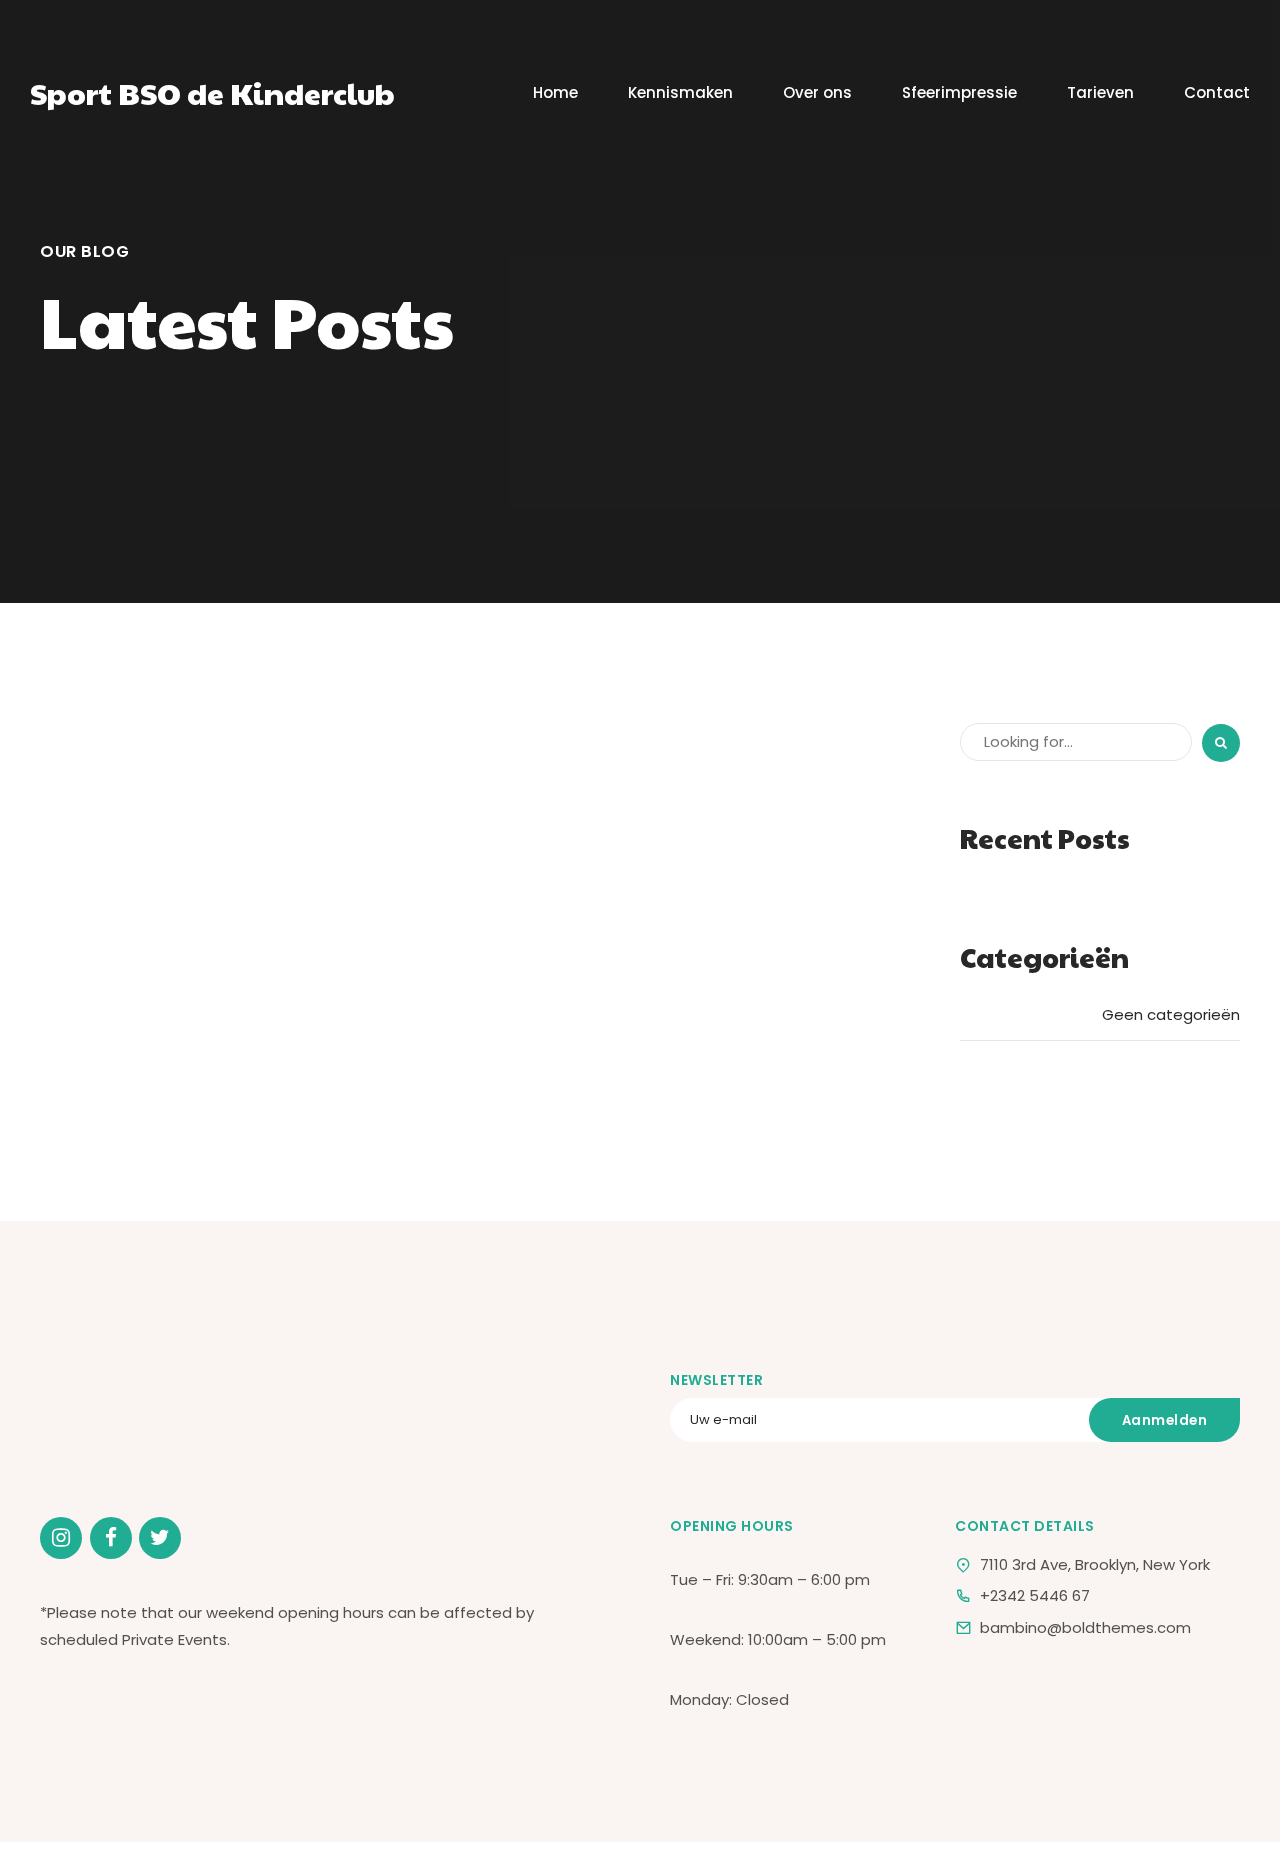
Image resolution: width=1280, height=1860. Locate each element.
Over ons (817, 92)
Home (555, 92)
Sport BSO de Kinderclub (212, 92)
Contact (1217, 92)
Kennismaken (680, 92)
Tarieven (1100, 92)
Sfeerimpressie (959, 92)
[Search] (1221, 743)
